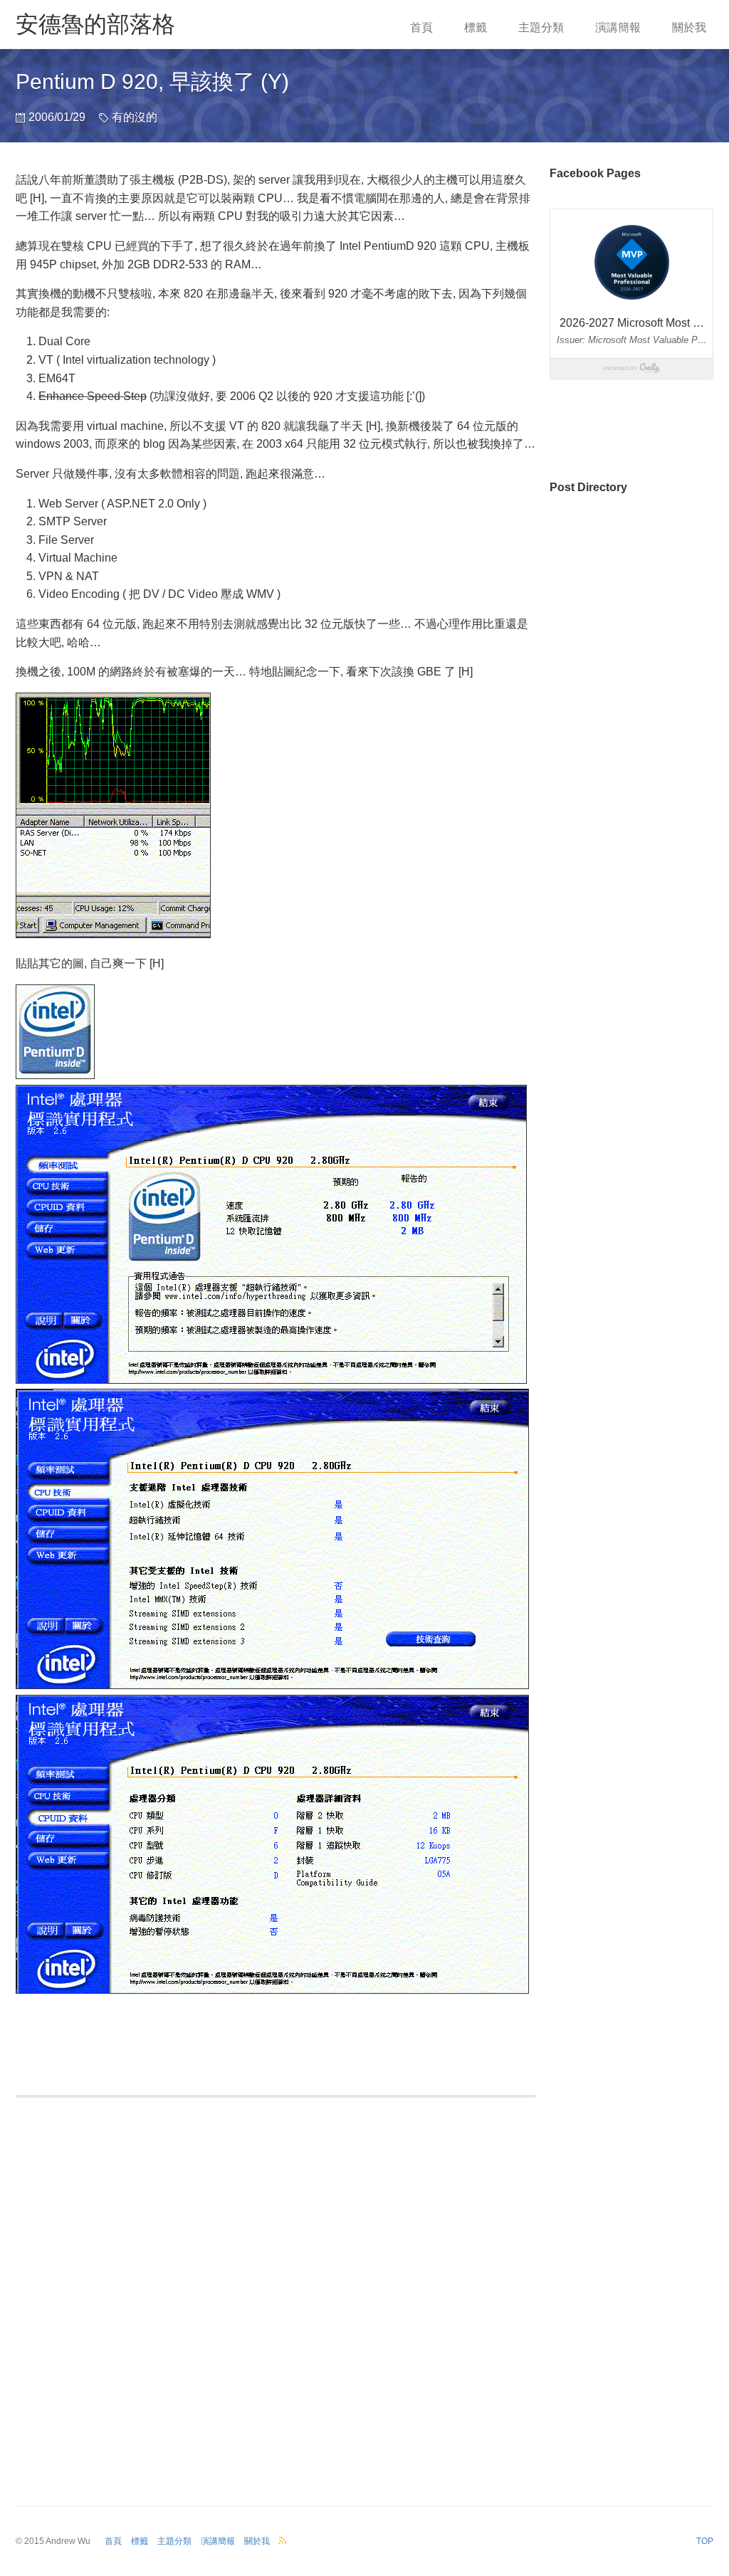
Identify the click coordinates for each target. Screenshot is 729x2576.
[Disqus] (276, 2293)
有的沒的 (135, 117)
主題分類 (541, 27)
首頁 (421, 27)
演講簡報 (618, 27)
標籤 (476, 27)
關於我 (689, 27)
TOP (705, 2541)
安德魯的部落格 (95, 24)
